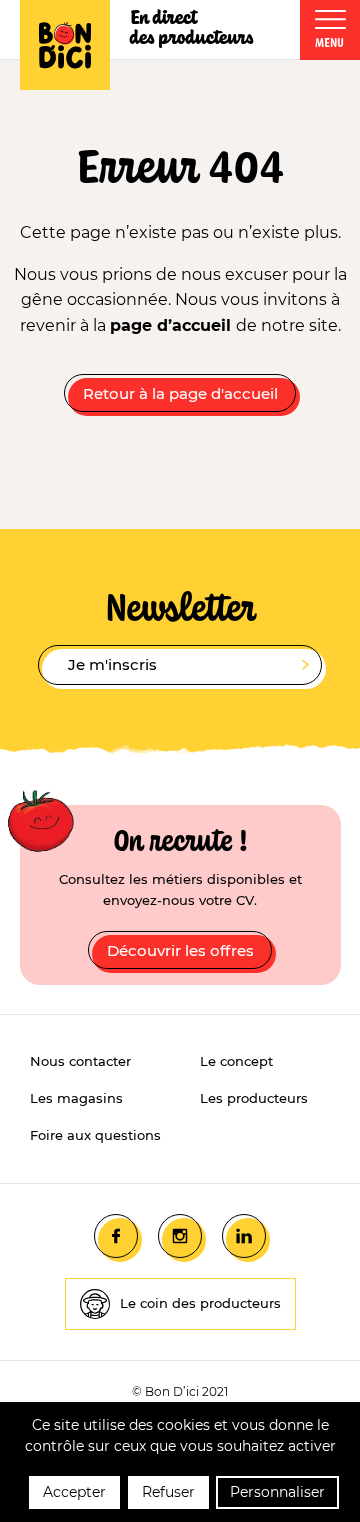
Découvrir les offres (180, 950)
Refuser (168, 1492)
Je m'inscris (112, 664)
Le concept (236, 1061)
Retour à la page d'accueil (180, 393)
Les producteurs (254, 1098)
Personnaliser (277, 1492)
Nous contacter (80, 1061)
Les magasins (76, 1098)
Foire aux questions (95, 1135)
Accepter (74, 1492)
